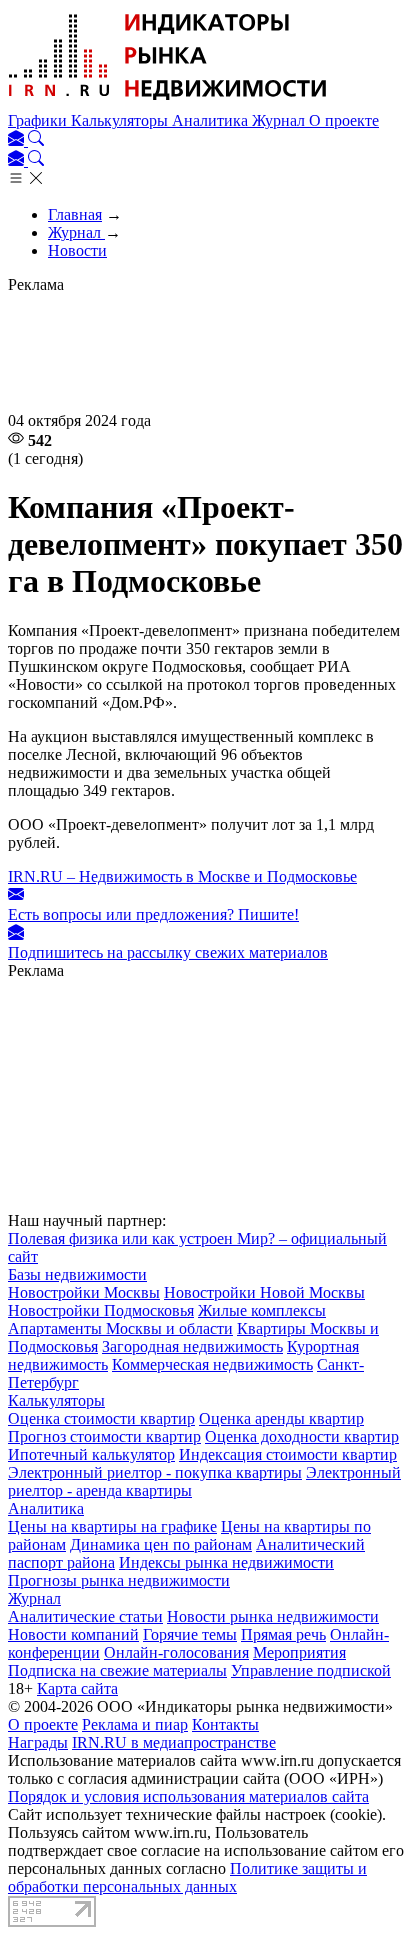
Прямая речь (283, 1634)
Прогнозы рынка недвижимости (119, 1580)
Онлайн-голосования (176, 1652)
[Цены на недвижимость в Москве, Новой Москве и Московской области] (168, 102)
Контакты (225, 1724)
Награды (38, 1742)
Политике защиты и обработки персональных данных (187, 1877)
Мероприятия (299, 1652)
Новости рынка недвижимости (273, 1616)
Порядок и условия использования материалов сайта (188, 1796)
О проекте (344, 120)
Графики (39, 120)
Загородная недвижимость (192, 1346)
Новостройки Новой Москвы (264, 1292)
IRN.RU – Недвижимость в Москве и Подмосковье (182, 876)
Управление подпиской (311, 1670)
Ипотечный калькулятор (91, 1454)
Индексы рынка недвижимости (226, 1562)
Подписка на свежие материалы (117, 1670)
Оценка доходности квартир (302, 1436)
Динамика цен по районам (161, 1544)
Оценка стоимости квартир (101, 1418)
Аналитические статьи (85, 1616)
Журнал (280, 120)
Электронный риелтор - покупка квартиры (155, 1472)
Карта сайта (77, 1688)
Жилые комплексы (262, 1310)
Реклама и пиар (135, 1724)
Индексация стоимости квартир (288, 1454)
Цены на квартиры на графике (112, 1526)
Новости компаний (73, 1634)
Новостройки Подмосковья (101, 1310)
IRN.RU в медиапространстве (174, 1742)
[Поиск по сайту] (36, 140)
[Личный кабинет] (18, 140)
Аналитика (212, 120)
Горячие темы (190, 1634)
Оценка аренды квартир (281, 1418)
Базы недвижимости (77, 1274)
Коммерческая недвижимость (212, 1364)
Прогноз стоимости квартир (104, 1436)
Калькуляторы (121, 120)
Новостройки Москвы (84, 1292)
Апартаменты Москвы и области (120, 1328)
